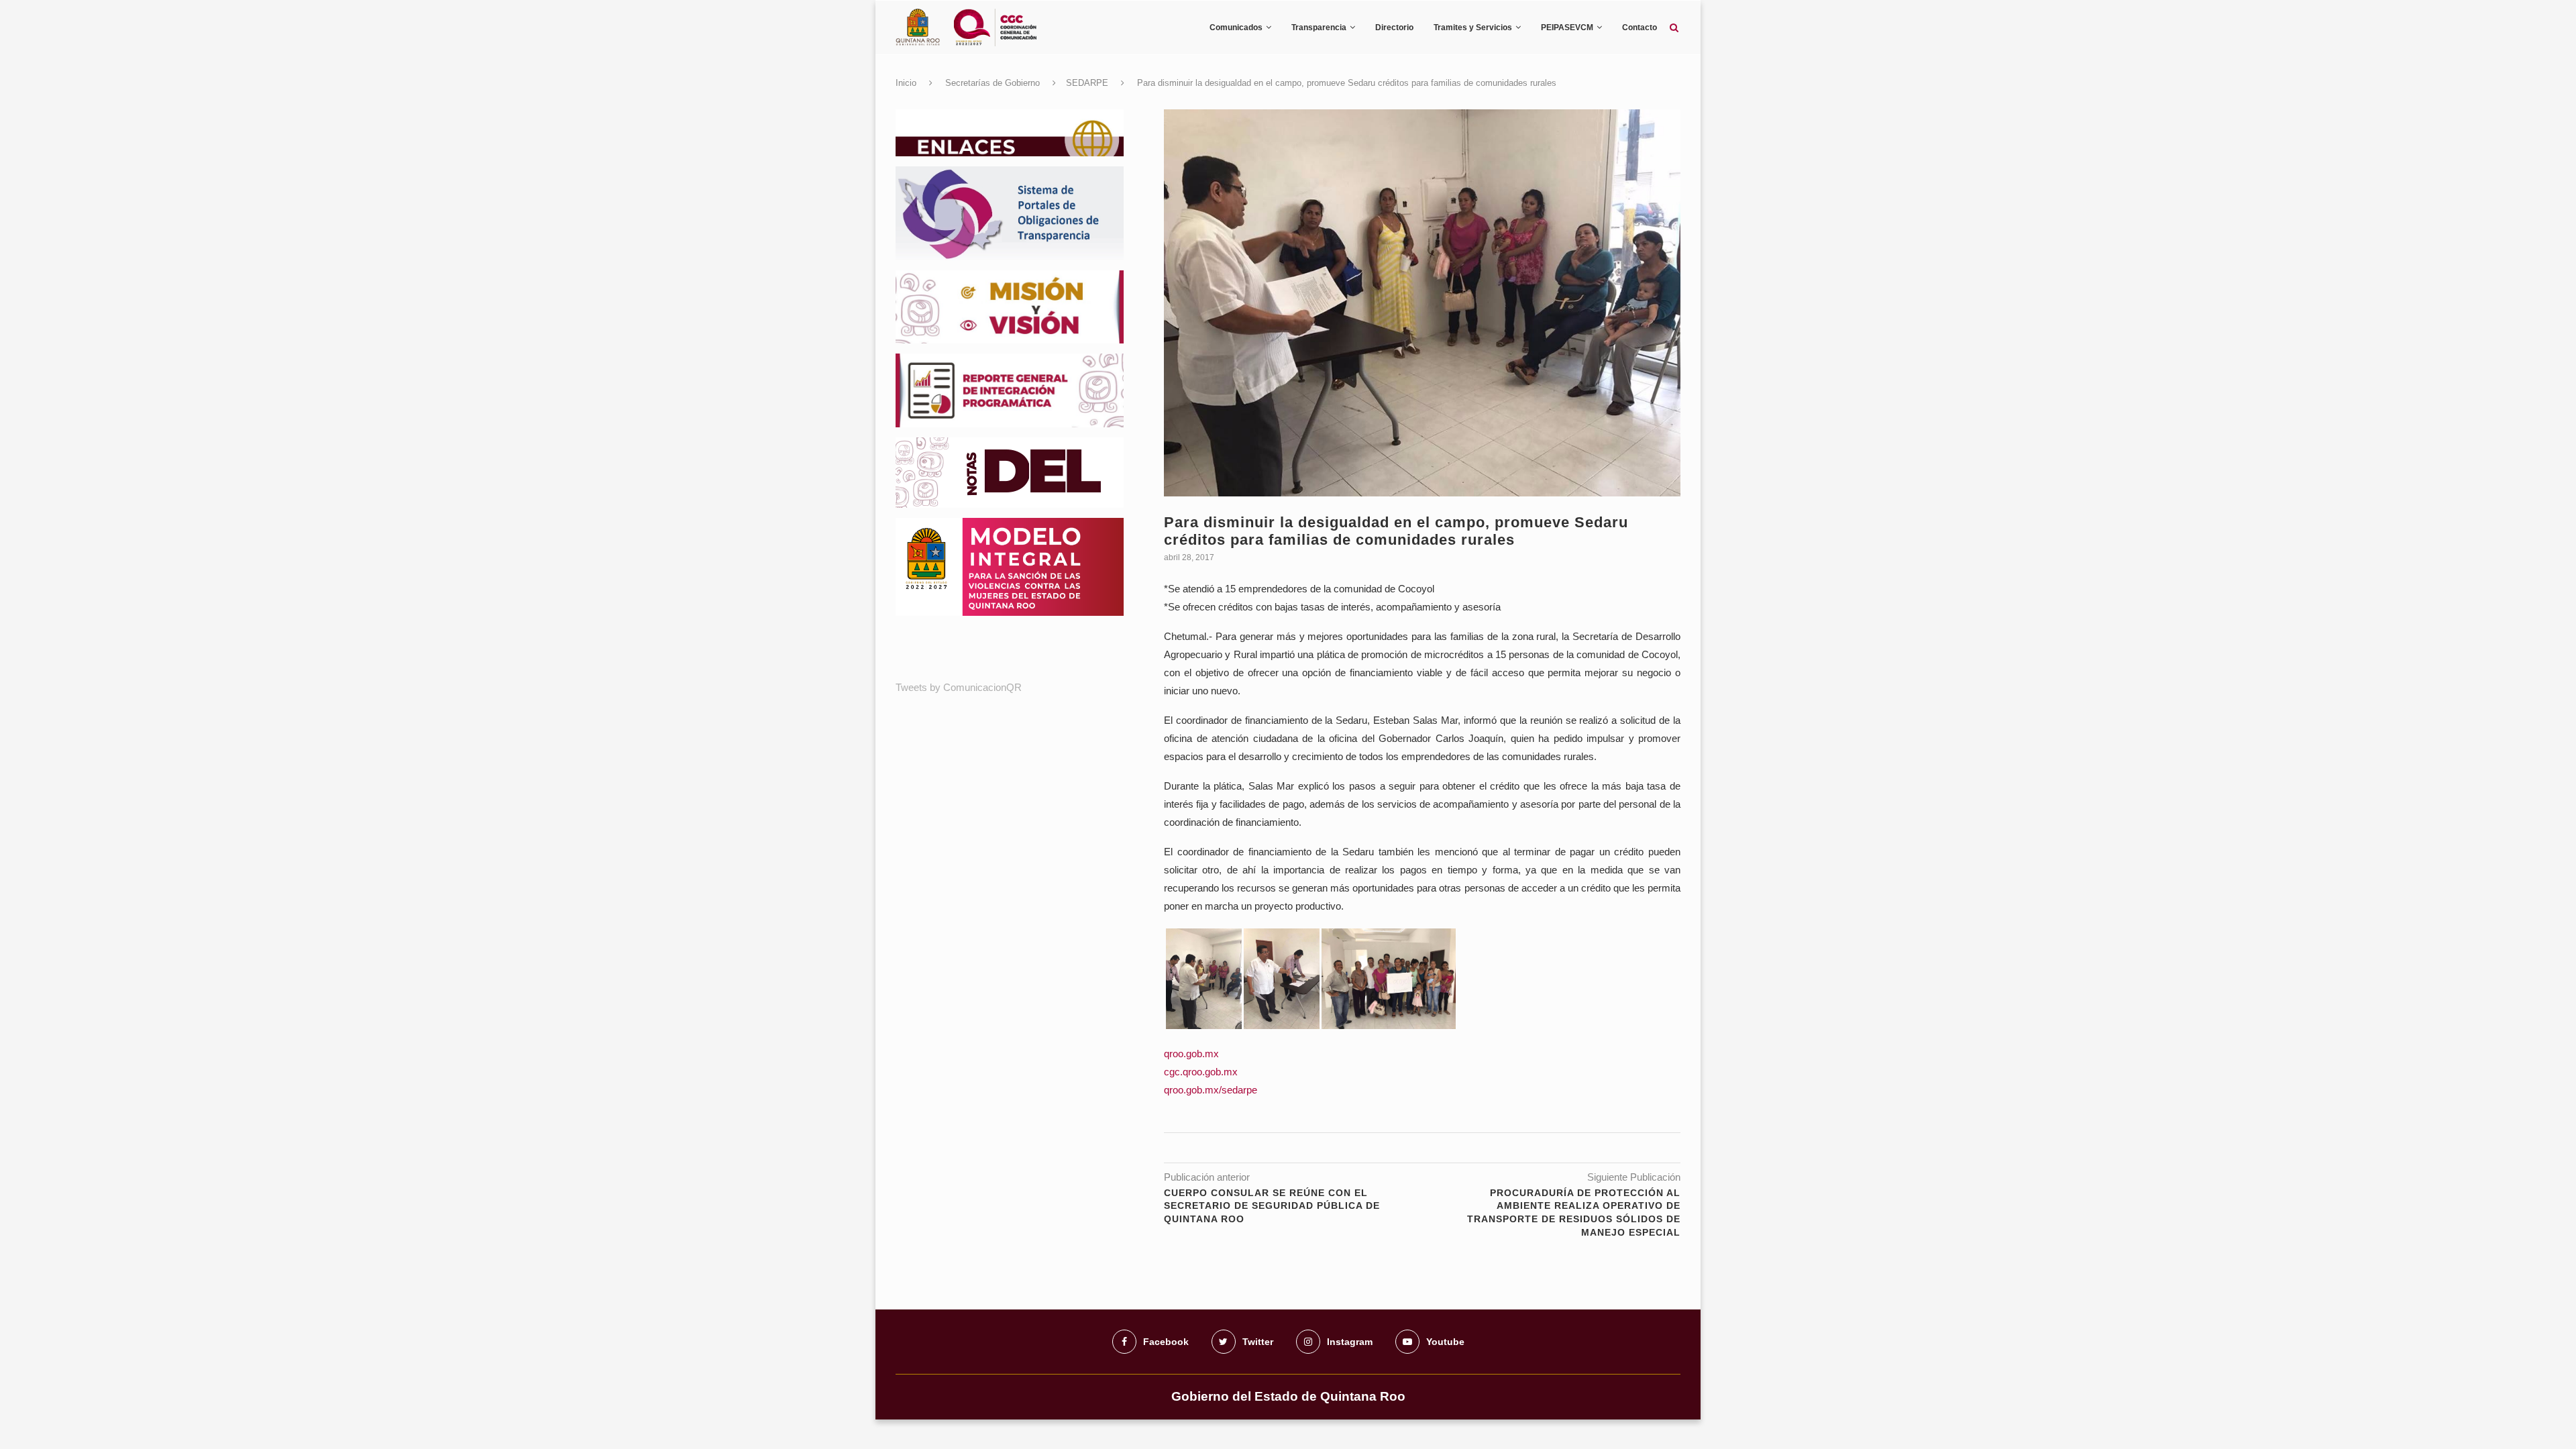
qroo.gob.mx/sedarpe (1211, 1090)
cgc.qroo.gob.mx (1201, 1072)
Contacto (1640, 28)
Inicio (906, 83)
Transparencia (1319, 28)
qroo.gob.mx (1191, 1054)
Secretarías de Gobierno (992, 83)
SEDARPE (1087, 83)
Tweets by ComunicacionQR (959, 687)
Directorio (1394, 28)
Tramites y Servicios (1473, 28)
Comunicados (1236, 28)
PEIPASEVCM (1567, 28)
